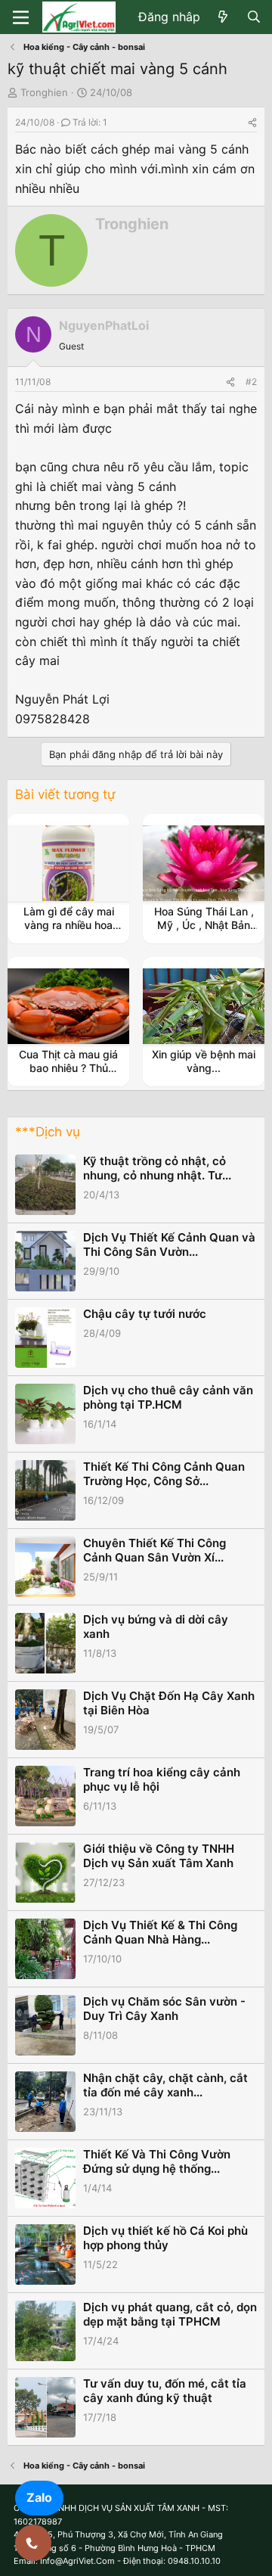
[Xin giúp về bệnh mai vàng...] (204, 1006)
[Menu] (21, 17)
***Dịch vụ (48, 1132)
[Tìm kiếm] (253, 17)
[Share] (252, 122)
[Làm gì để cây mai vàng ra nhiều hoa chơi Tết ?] (69, 863)
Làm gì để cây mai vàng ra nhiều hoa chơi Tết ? (69, 925)
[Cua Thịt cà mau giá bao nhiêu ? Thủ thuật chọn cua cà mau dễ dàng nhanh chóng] (69, 1006)
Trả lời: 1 (90, 122)
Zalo (39, 2497)
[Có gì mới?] (223, 17)
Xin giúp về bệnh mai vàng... (204, 1061)
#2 (251, 382)
